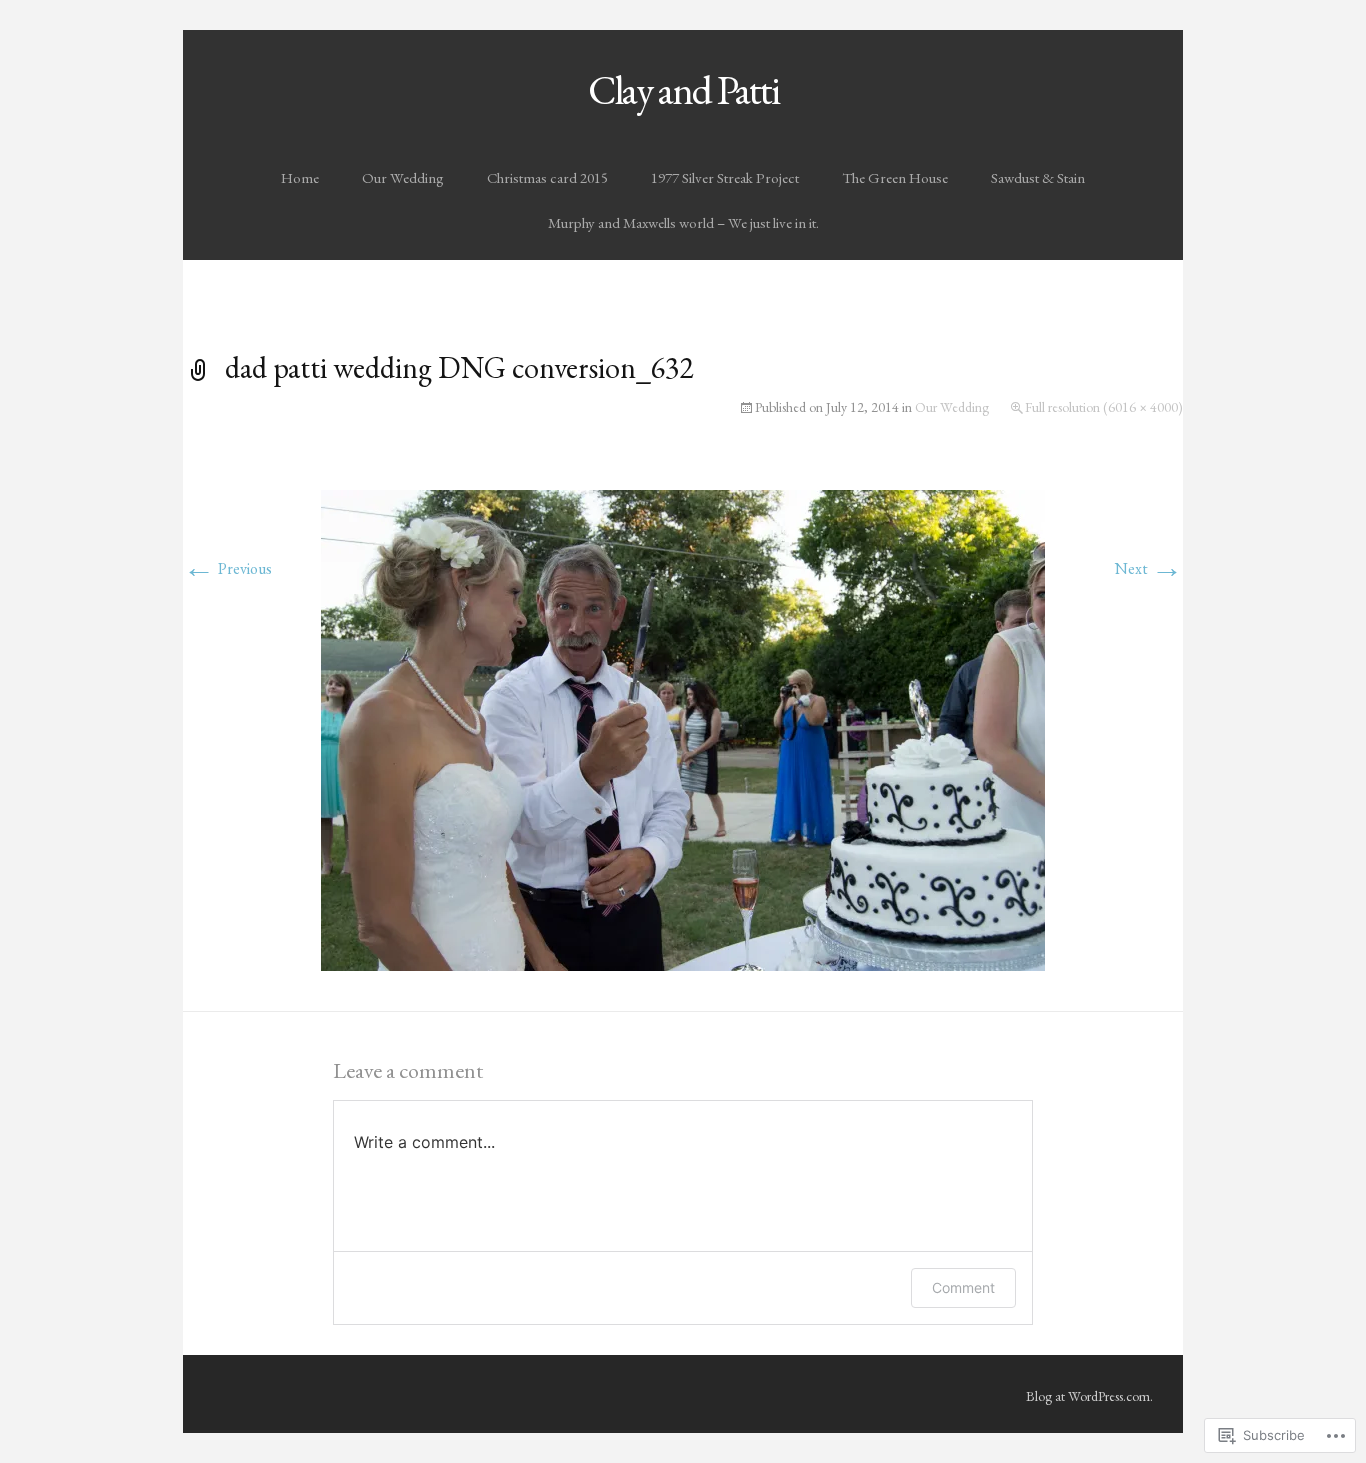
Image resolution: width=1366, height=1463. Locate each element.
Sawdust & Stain (1038, 177)
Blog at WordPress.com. (1089, 1396)
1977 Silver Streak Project (725, 177)
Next (1149, 568)
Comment (963, 1287)
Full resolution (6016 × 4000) (1104, 407)
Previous (227, 568)
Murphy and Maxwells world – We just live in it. (683, 222)
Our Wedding (403, 177)
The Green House (895, 177)
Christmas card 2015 (547, 177)
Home (300, 177)
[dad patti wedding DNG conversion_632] (683, 728)
